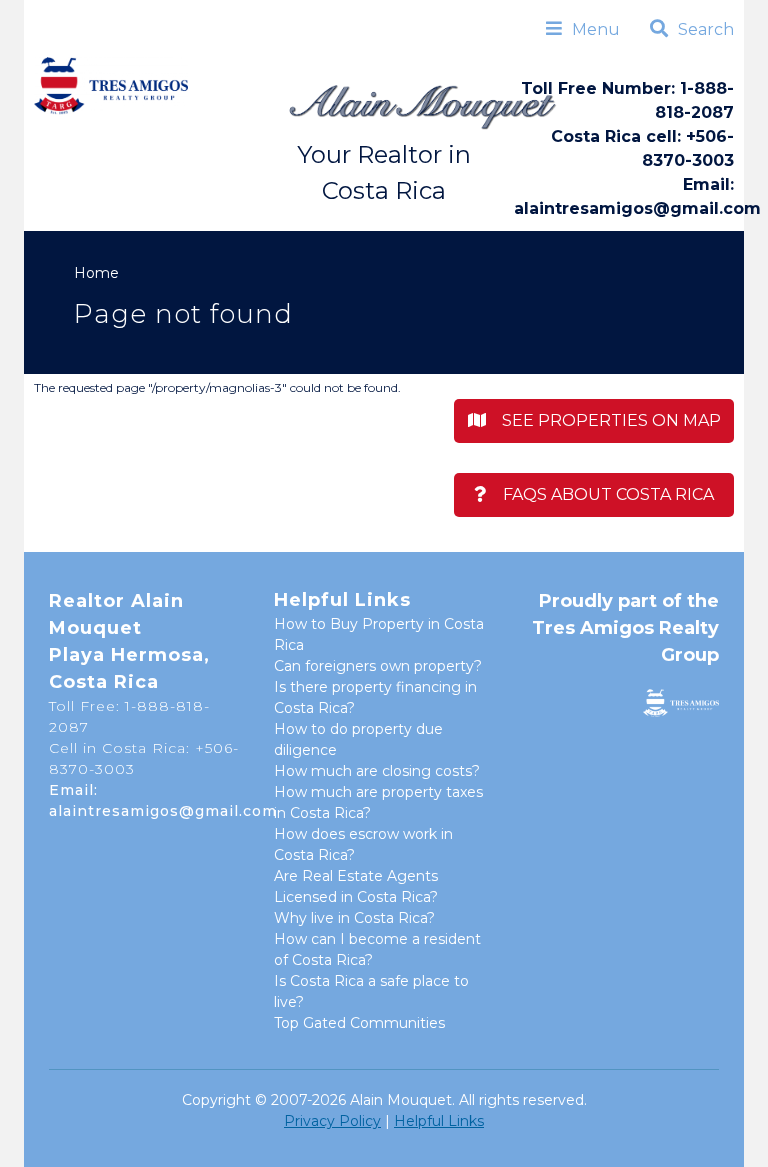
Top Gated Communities (359, 1023)
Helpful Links (439, 1121)
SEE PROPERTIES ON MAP (603, 420)
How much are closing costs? (377, 771)
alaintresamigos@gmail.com (637, 208)
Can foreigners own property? (378, 666)
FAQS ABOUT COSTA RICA (600, 494)
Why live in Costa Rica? (354, 918)
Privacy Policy (332, 1121)
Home (96, 273)
